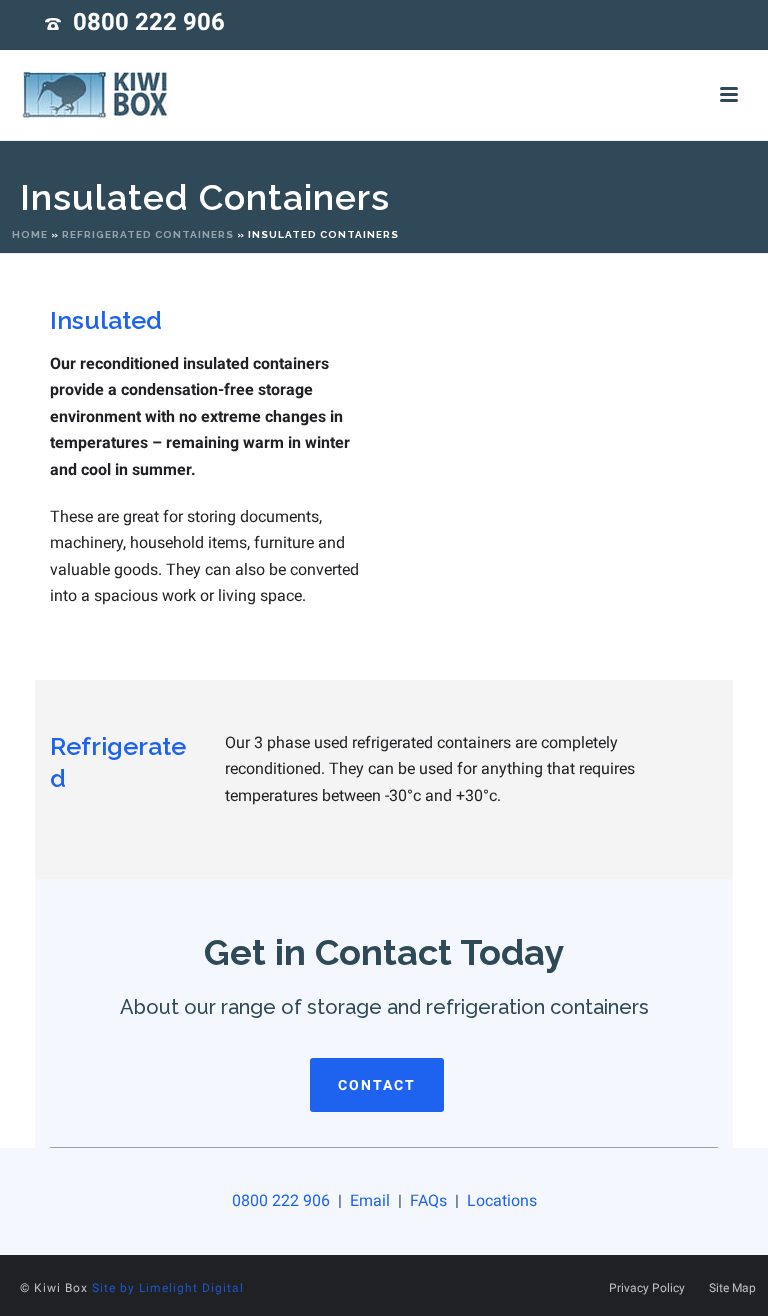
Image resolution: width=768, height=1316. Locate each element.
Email (370, 1200)
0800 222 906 (149, 22)
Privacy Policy (647, 1288)
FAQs (430, 1200)
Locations (500, 1200)
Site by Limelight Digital (168, 1288)
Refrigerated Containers (148, 234)
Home (30, 234)
